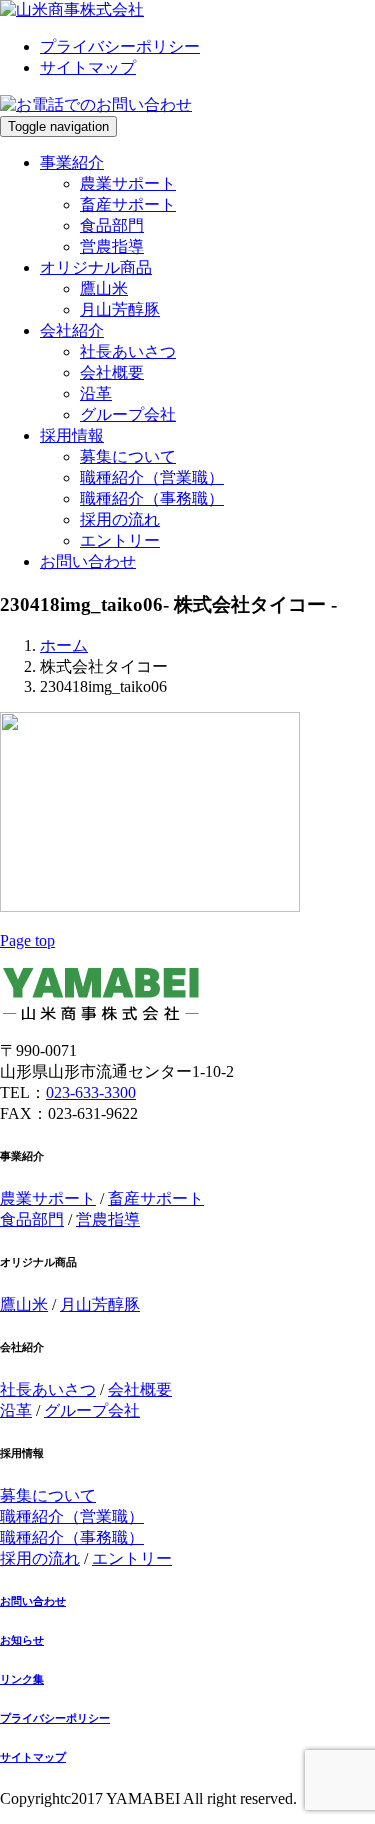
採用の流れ (120, 519)
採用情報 (72, 435)
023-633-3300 (91, 1092)
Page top (27, 940)
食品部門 (112, 225)
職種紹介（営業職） (152, 477)
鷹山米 (104, 288)
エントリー (120, 540)
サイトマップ (88, 67)
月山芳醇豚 (120, 309)
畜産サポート (128, 204)
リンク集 (22, 1679)
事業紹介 (72, 162)
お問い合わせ (88, 561)
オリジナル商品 (96, 267)
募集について (128, 456)
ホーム (64, 645)
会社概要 (112, 372)
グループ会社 (128, 414)
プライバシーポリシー (120, 46)
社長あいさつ (128, 351)
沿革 (96, 393)
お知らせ (22, 1640)
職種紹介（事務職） (152, 498)
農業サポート (128, 183)
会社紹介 (72, 330)
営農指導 (112, 246)
